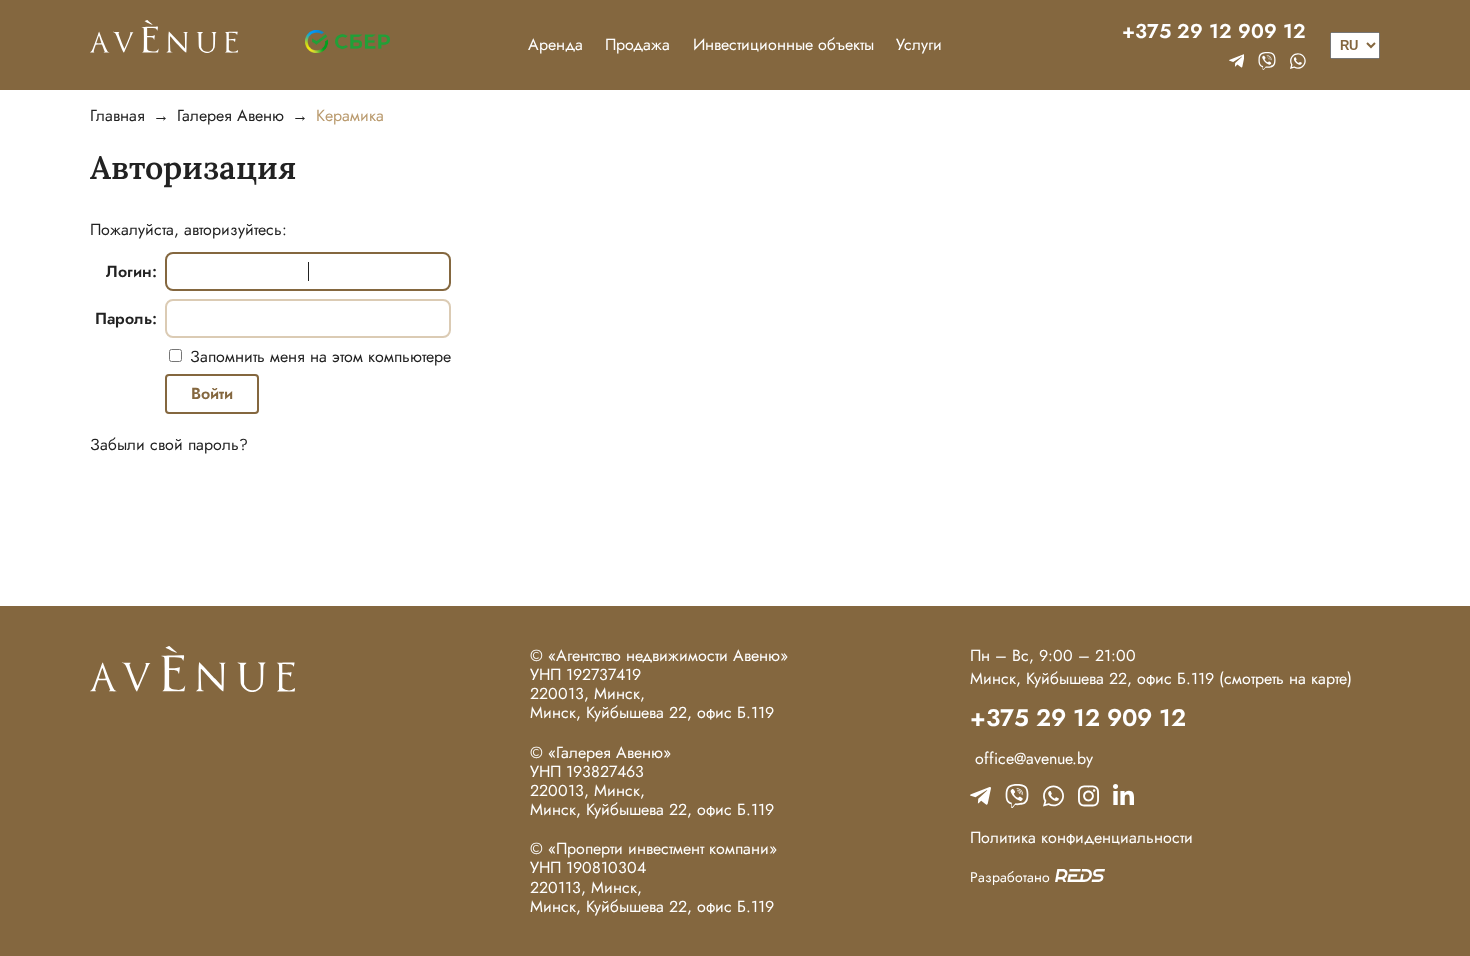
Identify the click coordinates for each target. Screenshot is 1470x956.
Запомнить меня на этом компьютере (318, 356)
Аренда (555, 44)
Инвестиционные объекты (783, 44)
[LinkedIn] (1123, 796)
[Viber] (1267, 61)
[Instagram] (1088, 796)
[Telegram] (1237, 61)
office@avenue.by (1031, 758)
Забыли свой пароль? (169, 444)
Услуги (919, 44)
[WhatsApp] (1298, 61)
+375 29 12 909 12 (1214, 32)
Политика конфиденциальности (1081, 837)
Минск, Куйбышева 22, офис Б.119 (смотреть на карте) (1161, 678)
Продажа (637, 44)
